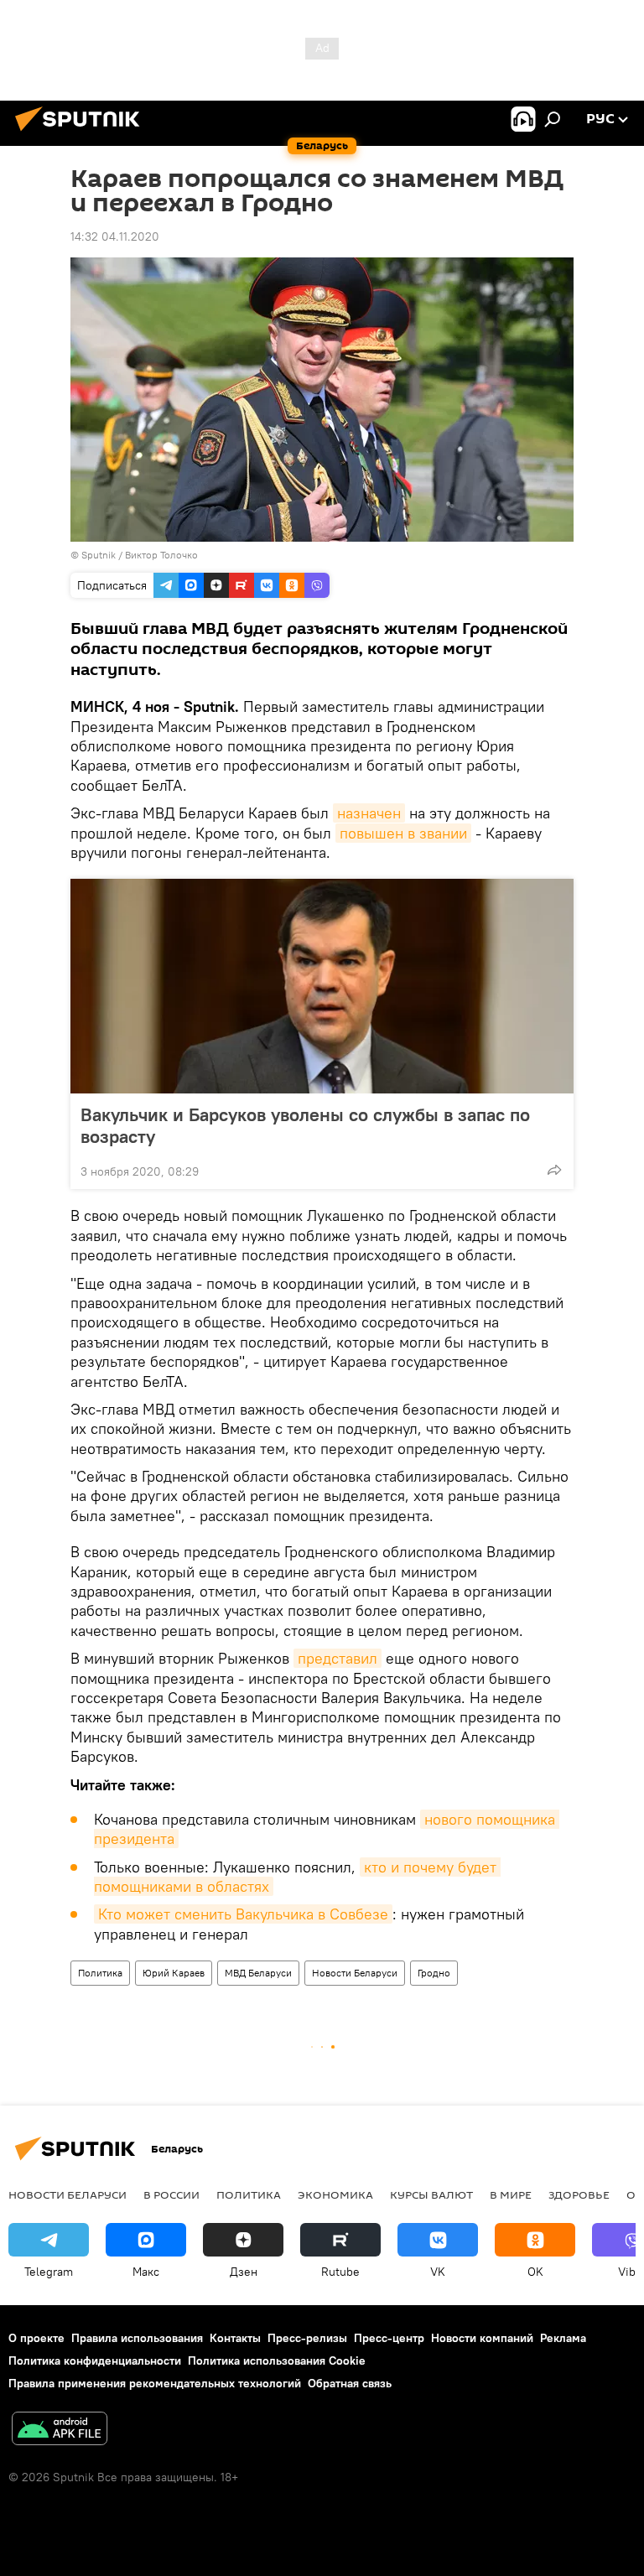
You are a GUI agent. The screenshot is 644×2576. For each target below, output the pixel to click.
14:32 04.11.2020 (115, 236)
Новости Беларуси (355, 1973)
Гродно (434, 1973)
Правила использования (137, 2338)
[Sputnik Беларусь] (82, 133)
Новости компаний (482, 2338)
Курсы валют (431, 2194)
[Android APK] (60, 2431)
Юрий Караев (174, 1973)
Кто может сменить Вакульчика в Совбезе (243, 1914)
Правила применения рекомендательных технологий (155, 2383)
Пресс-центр (389, 2338)
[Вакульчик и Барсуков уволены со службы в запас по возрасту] (322, 986)
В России (171, 2194)
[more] (554, 1170)
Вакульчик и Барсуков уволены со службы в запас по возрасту (305, 1125)
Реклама (563, 2338)
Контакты (235, 2338)
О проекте (36, 2338)
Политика (100, 1973)
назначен (369, 813)
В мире (511, 2194)
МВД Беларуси (258, 1973)
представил (338, 1658)
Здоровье (579, 2194)
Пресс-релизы (307, 2338)
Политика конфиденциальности (95, 2360)
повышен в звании (403, 833)
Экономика (335, 2194)
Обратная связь (350, 2383)
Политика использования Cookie (277, 2360)
